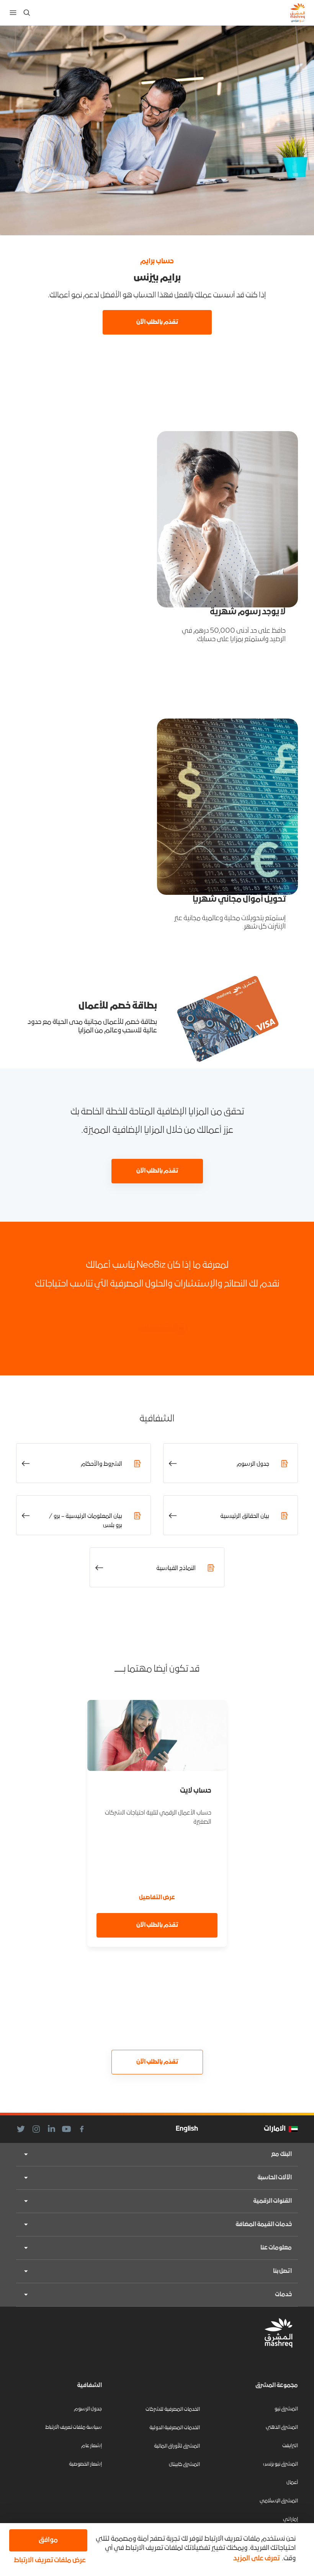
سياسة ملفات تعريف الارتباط (74, 2428)
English (187, 2129)
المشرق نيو (286, 2409)
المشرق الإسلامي (279, 2501)
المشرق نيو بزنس (280, 2464)
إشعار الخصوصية (85, 2464)
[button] (48, 2561)
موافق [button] (48, 2540)
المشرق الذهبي (282, 2428)
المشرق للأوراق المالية (177, 2446)
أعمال (292, 2483)
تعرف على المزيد (256, 2559)
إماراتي (290, 2519)
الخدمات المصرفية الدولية (175, 2428)
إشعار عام (92, 2446)
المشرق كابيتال (184, 2465)
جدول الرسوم (88, 2409)
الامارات (275, 2129)
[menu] (13, 13)
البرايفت (290, 2446)
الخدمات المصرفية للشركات (173, 2409)
